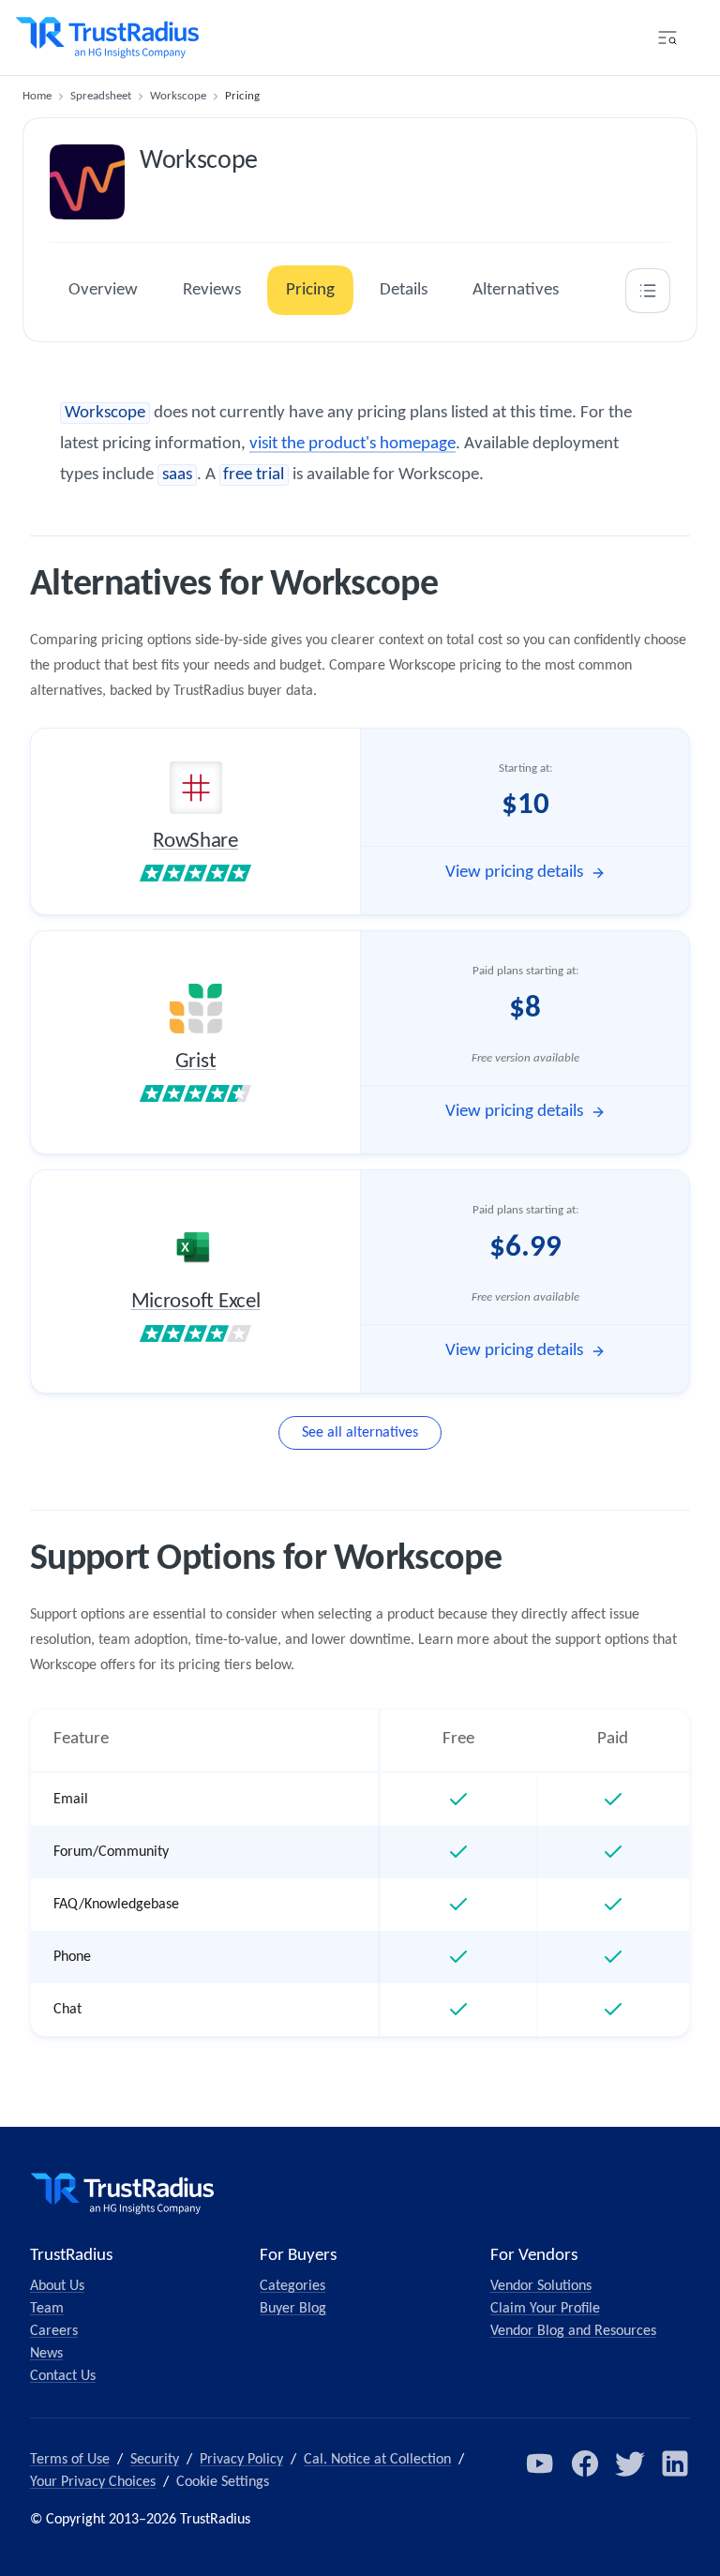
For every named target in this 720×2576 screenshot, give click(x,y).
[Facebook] (585, 2463)
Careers (54, 2331)
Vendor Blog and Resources (573, 2331)
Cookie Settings (223, 2482)
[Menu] (667, 38)
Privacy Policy (241, 2460)
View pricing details (514, 873)
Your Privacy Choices (93, 2482)
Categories (292, 2286)
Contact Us (63, 2376)
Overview (103, 290)
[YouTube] (540, 2463)
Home (37, 96)
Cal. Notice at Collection (377, 2460)
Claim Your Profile (545, 2309)
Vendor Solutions (541, 2286)
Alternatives (516, 290)
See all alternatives (360, 1433)
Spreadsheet (101, 96)
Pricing (310, 290)
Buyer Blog (293, 2309)
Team (47, 2309)
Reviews (212, 290)
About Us (57, 2286)
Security (155, 2460)
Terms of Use (70, 2460)
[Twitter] (630, 2463)
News (46, 2354)
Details (404, 290)
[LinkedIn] (675, 2463)
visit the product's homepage (352, 444)
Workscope (178, 96)
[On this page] (648, 291)
